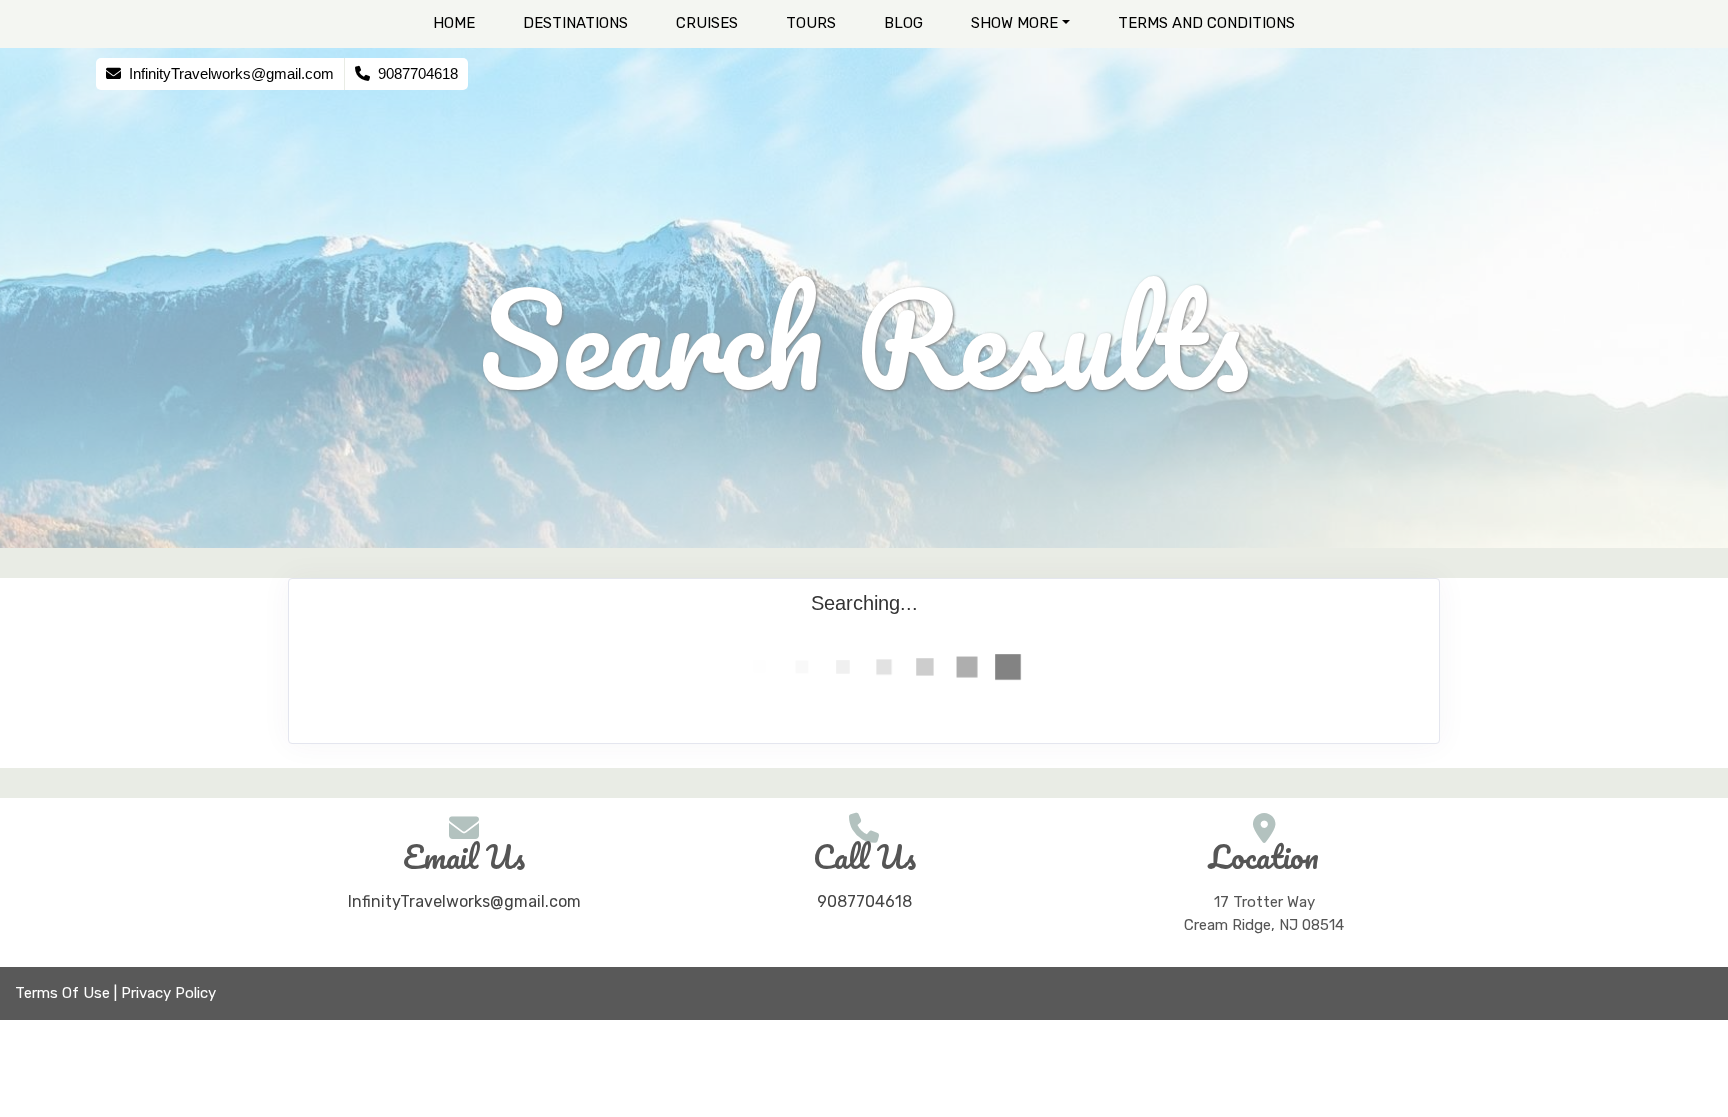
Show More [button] (1014, 23)
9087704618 (864, 901)
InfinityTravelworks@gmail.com (464, 901)
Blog (903, 23)
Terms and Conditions (1206, 23)
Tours (811, 23)
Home (454, 23)
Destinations (575, 23)
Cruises (707, 23)
